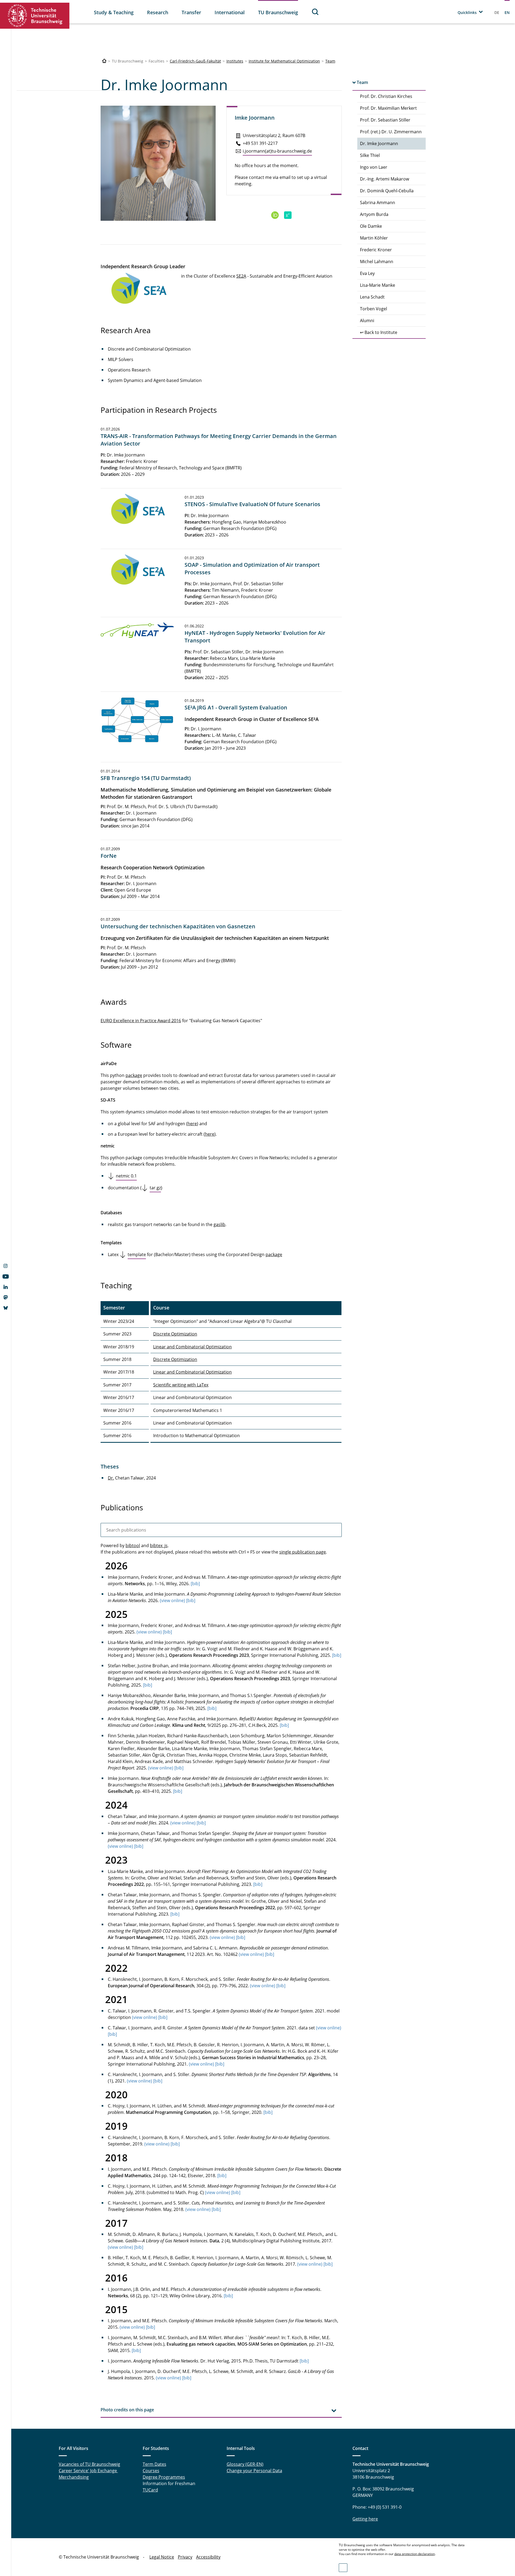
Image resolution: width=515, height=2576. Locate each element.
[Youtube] (5, 1277)
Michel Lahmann (377, 262)
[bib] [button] (195, 1584)
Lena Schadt (372, 297)
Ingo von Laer (374, 167)
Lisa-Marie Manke (378, 285)
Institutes (235, 61)
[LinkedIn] (5, 1287)
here (192, 1124)
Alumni (367, 321)
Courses (151, 2471)
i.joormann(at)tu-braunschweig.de (277, 151)
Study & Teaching (114, 12)
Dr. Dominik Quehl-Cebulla (387, 191)
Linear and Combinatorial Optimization (192, 1347)
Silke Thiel (370, 155)
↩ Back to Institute (379, 332)
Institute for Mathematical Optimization (284, 61)
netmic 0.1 (126, 1176)
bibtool (133, 1545)
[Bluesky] (5, 1308)
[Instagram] (5, 1267)
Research (158, 12)
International (230, 12)
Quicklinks (467, 12)
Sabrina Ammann (378, 203)
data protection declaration (415, 2554)
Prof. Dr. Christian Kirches (386, 96)
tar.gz (155, 1188)
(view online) (172, 1600)
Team (330, 61)
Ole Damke (371, 226)
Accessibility (208, 2557)
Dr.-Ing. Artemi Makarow (385, 179)
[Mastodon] (5, 1298)
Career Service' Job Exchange (88, 2471)
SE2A (241, 276)
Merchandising (74, 2477)
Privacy (185, 2557)
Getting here (365, 2519)
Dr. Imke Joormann (379, 143)
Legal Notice (162, 2557)
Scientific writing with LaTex (181, 1385)
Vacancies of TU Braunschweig (89, 2464)
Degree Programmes (164, 2477)
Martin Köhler (374, 238)
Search (315, 12)
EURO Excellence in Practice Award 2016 (141, 1021)
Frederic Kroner (376, 250)
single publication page (303, 1552)
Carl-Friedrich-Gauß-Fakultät (195, 61)
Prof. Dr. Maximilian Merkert (388, 108)
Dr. (111, 1478)
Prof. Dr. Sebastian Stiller (385, 120)
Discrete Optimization (175, 1334)
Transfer (191, 12)
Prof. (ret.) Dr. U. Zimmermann (391, 132)
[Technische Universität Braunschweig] (35, 16)
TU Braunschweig (278, 12)
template (137, 1254)
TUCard (150, 2490)
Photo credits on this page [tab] (127, 2410)
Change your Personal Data (254, 2471)
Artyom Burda (374, 214)
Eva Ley (367, 273)
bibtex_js (159, 1545)
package (134, 1075)
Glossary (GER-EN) (245, 2464)
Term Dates (154, 2464)
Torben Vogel (374, 309)
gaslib (219, 1224)
